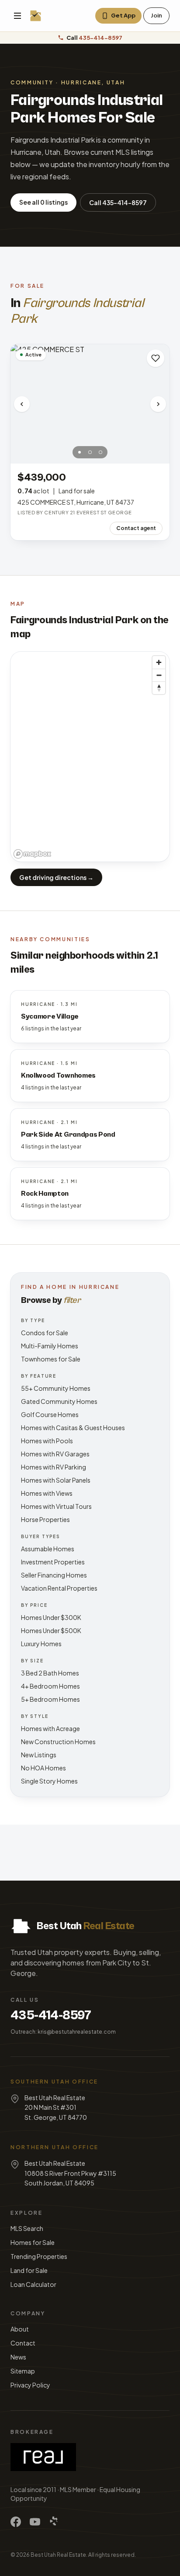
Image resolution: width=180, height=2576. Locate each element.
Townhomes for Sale (51, 1359)
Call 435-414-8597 (118, 202)
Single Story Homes (49, 1781)
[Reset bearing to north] (159, 688)
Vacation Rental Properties (59, 1588)
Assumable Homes (48, 1549)
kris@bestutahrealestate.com (77, 2032)
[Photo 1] (80, 452)
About (20, 2329)
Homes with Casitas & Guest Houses (73, 1428)
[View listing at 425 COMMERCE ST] (90, 404)
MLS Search (27, 2228)
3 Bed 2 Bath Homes (50, 1673)
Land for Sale (29, 2270)
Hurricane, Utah (93, 82)
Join (156, 15)
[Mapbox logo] (32, 854)
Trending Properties (39, 2256)
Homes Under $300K (51, 1617)
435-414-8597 (51, 2015)
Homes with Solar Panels (56, 1480)
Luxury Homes (41, 1644)
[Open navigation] (17, 16)
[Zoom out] (159, 675)
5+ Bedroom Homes (50, 1699)
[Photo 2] (90, 452)
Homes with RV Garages (55, 1454)
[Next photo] (158, 404)
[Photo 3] (100, 452)
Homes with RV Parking (54, 1467)
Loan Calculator (33, 2284)
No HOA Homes (43, 1768)
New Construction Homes (58, 1742)
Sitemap (23, 2371)
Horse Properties (45, 1519)
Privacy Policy (30, 2385)
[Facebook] (16, 2522)
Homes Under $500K (51, 1630)
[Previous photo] (22, 404)
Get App (123, 15)
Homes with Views (47, 1493)
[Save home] (156, 358)
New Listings (39, 1755)
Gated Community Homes (59, 1401)
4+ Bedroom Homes (50, 1686)
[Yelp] (54, 2522)
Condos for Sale (45, 1333)
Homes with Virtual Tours (56, 1506)
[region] (90, 757)
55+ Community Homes (56, 1388)
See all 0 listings (43, 202)
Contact (23, 2343)
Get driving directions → (56, 877)
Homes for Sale (33, 2242)
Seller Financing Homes (54, 1575)
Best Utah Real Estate (58, 2555)
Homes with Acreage (50, 1728)
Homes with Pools (47, 1441)
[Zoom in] (159, 662)
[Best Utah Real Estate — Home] (36, 16)
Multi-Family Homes (50, 1346)
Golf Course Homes (50, 1414)
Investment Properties (53, 1562)
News (18, 2357)
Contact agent (136, 528)
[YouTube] (35, 2522)
